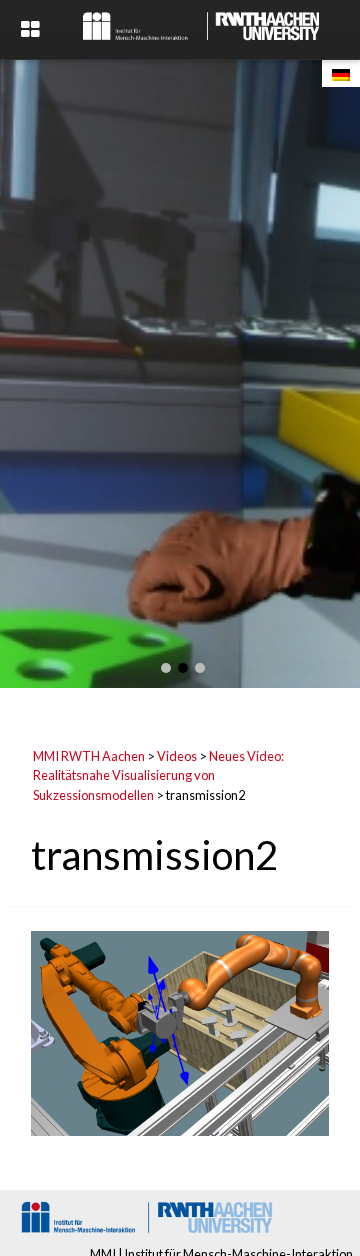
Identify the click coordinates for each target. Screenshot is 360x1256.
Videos (177, 756)
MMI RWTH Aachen (89, 756)
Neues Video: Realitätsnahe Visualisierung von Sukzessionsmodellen (158, 775)
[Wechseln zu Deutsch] (341, 73)
